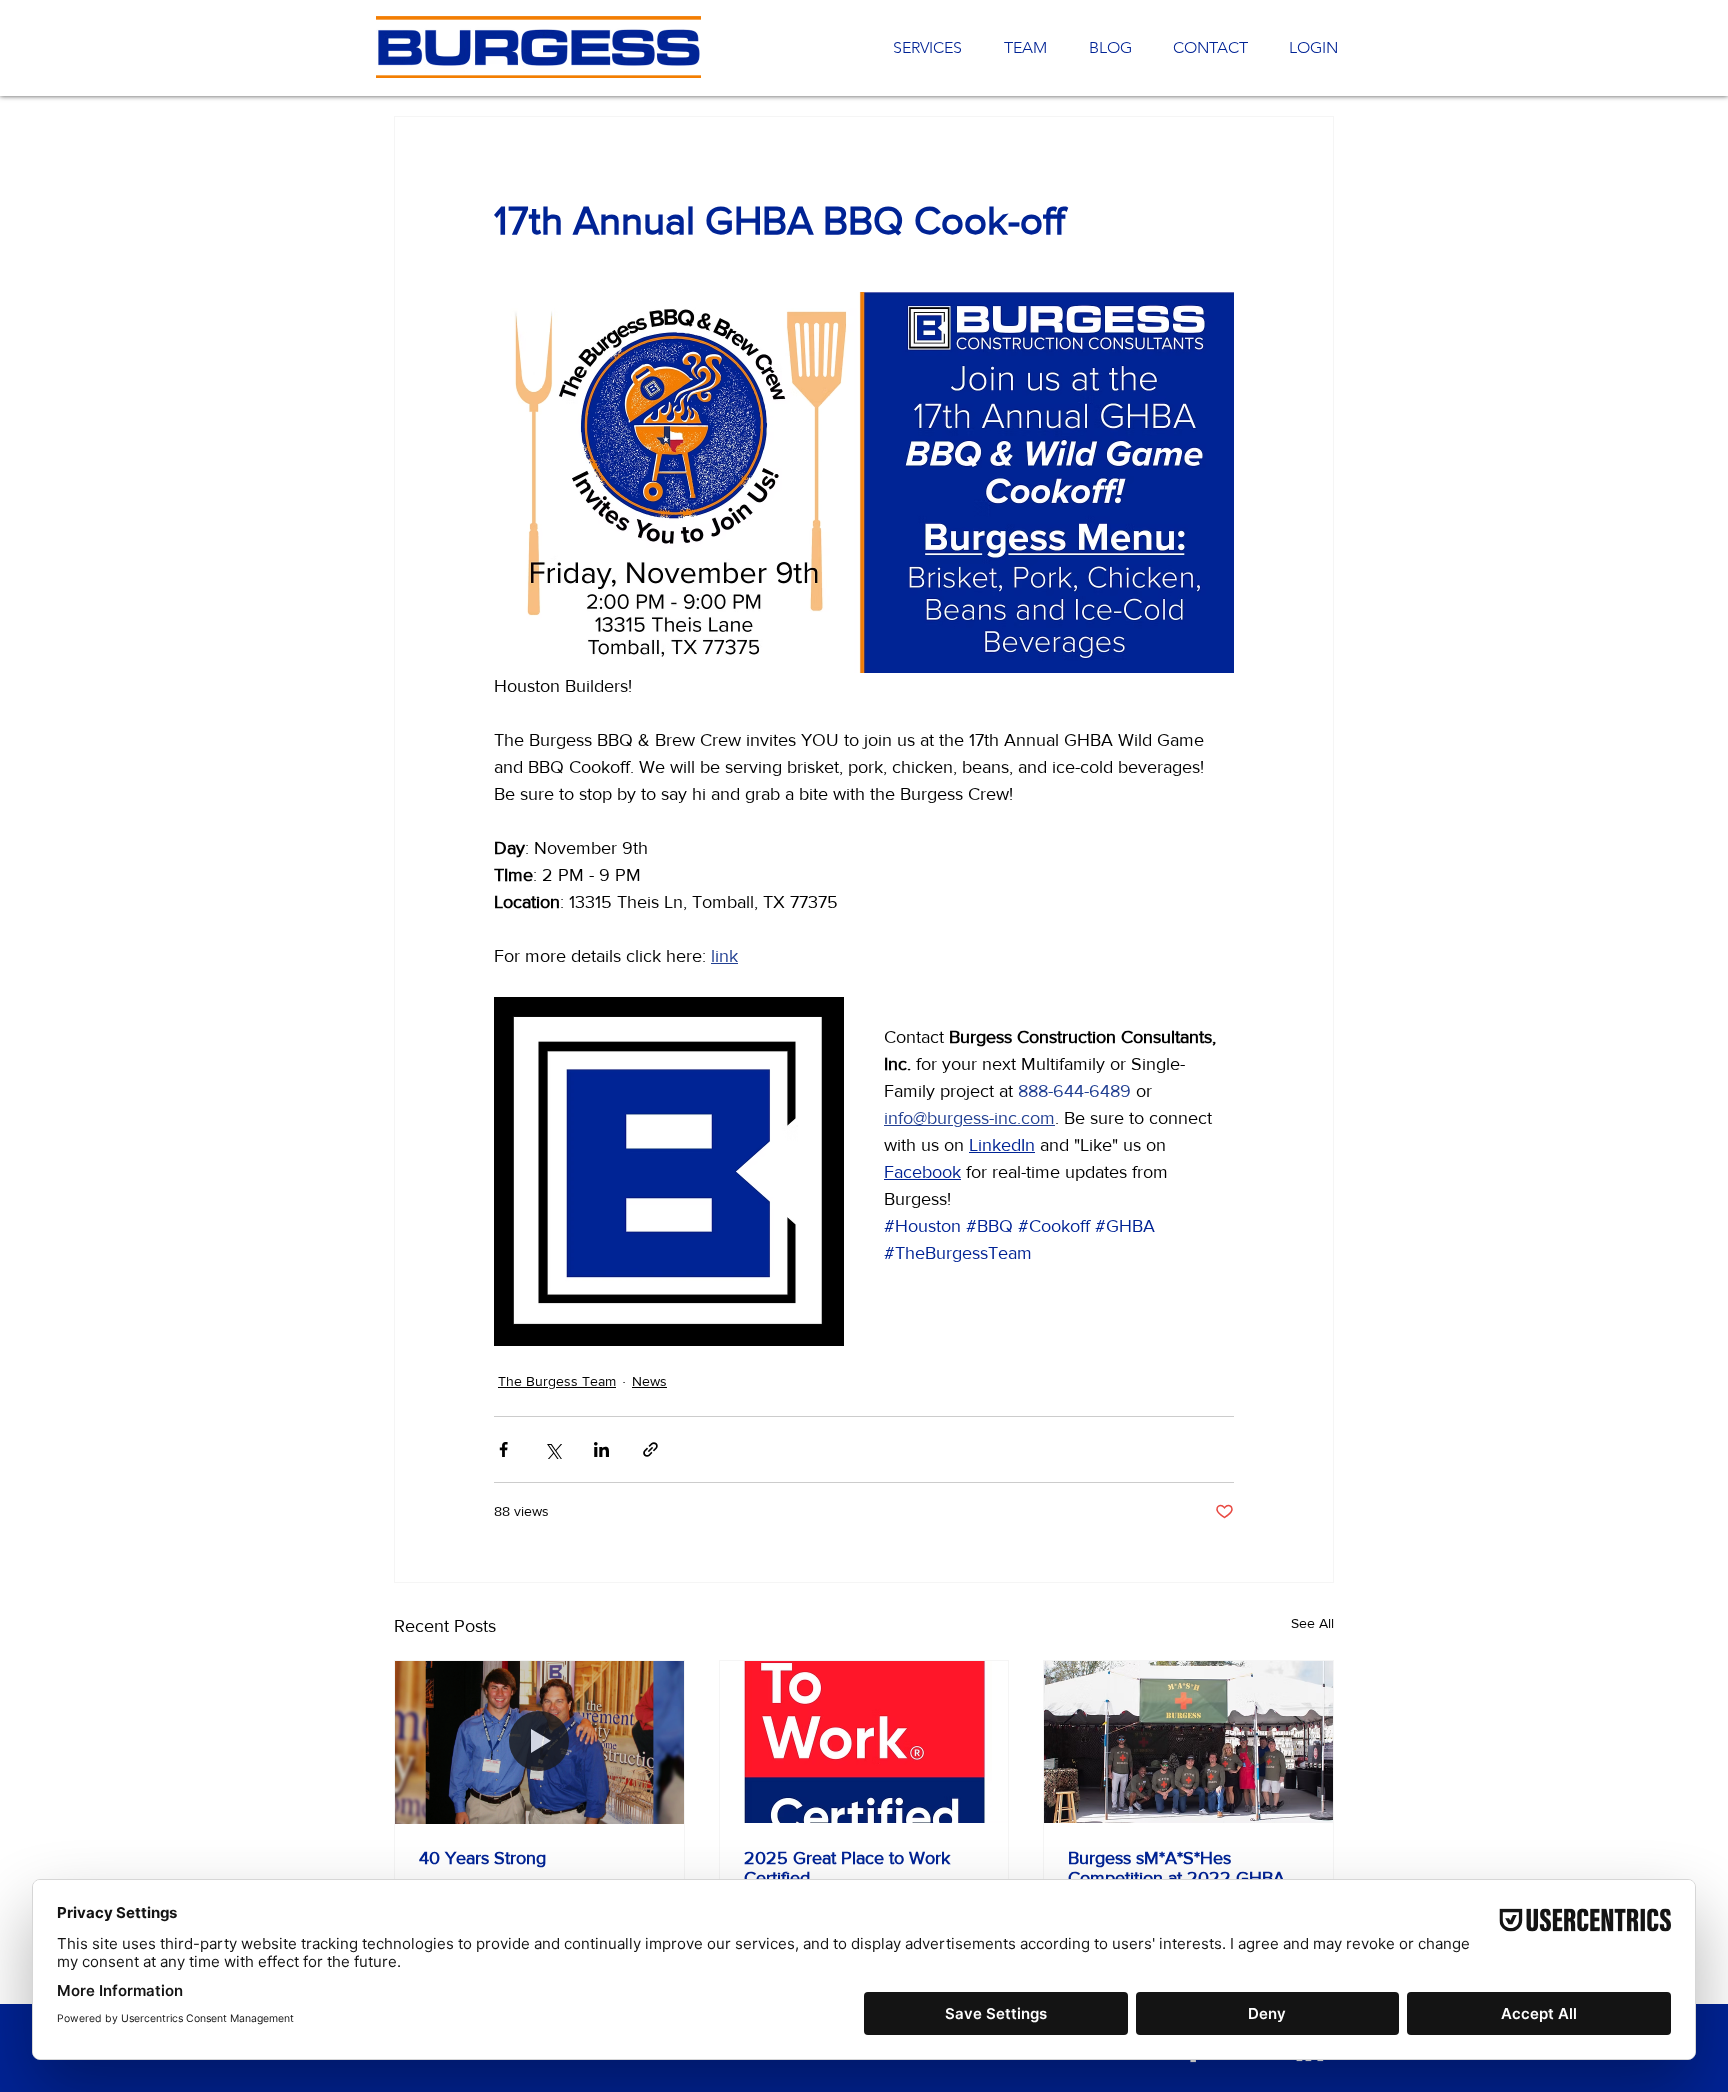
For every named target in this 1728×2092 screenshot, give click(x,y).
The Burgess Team (557, 1381)
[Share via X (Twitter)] (552, 1449)
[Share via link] (650, 1449)
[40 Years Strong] (539, 1742)
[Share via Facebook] (503, 1449)
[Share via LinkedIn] (601, 1449)
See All (1312, 1623)
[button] (1205, 48)
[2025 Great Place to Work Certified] (864, 1742)
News (649, 1381)
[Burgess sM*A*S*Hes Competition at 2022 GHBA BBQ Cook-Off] (1188, 1742)
